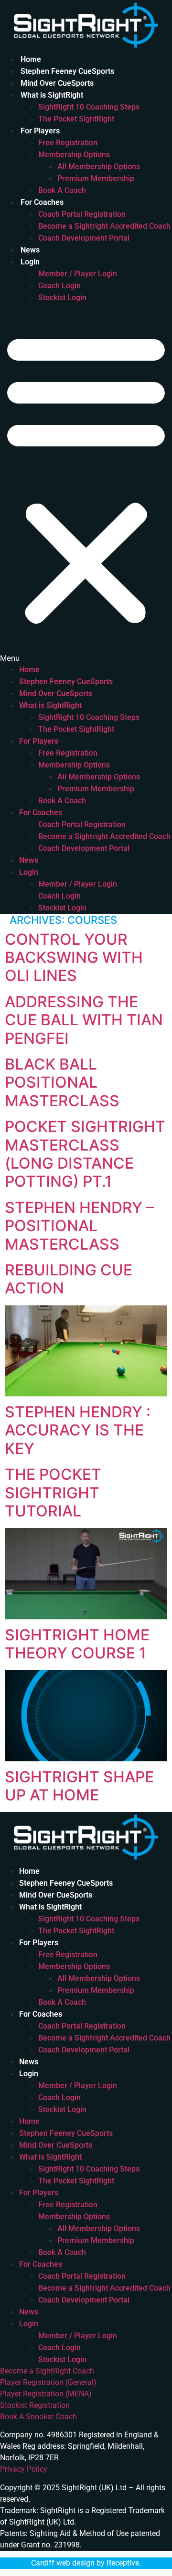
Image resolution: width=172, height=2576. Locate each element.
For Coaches (42, 202)
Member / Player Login (78, 274)
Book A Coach (62, 190)
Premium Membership (96, 178)
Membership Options (74, 155)
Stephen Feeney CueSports (67, 71)
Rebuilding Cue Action (69, 1279)
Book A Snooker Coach (38, 2417)
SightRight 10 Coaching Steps (89, 107)
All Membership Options (99, 167)
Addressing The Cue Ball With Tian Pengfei (84, 1020)
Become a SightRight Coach (47, 2371)
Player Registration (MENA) (46, 2394)
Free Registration (68, 143)
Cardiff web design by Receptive (85, 2563)
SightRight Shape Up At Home (79, 1786)
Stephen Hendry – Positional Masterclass (79, 1226)
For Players (40, 131)
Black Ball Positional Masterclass (62, 1082)
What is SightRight (52, 95)
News (30, 250)
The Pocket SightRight (76, 119)
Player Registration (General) (48, 2382)
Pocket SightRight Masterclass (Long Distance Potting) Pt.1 (85, 1154)
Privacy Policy (24, 2469)
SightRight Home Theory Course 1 (77, 1644)
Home (31, 59)
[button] (86, 484)
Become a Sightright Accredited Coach (104, 226)
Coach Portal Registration (82, 214)
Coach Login (59, 286)
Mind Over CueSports (57, 83)
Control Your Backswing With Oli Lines (74, 958)
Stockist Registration (35, 2405)
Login (30, 262)
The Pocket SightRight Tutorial (53, 1493)
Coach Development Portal (84, 238)
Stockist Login (62, 298)
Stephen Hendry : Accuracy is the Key (78, 1430)
